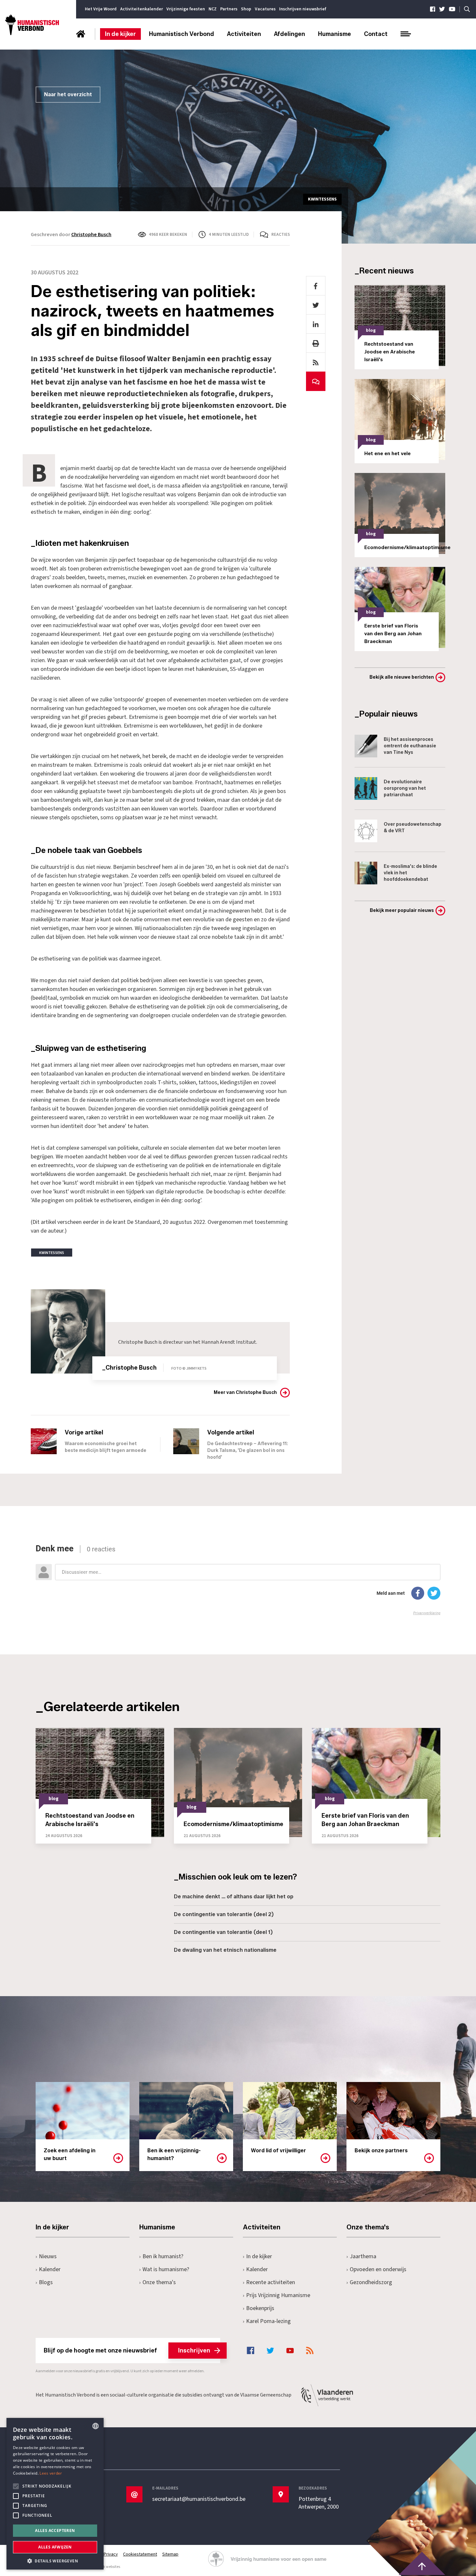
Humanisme (334, 34)
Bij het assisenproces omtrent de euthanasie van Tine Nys (410, 746)
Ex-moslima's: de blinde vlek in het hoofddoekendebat (410, 873)
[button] (55, 2560)
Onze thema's (159, 2282)
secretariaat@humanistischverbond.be (199, 2499)
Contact (376, 34)
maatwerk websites (104, 2567)
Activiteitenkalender (142, 9)
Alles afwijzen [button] (55, 2547)
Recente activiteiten (271, 2282)
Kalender (50, 2269)
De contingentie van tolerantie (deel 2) (224, 1914)
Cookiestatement (140, 2554)
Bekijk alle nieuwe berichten (402, 677)
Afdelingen (289, 34)
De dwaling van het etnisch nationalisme (225, 1950)
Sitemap (170, 2554)
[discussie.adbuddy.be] (238, 1580)
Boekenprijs (260, 2308)
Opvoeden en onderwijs (378, 2269)
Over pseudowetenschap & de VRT (413, 828)
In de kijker (120, 34)
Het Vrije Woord (101, 9)
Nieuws (48, 2256)
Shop (246, 9)
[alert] (55, 2494)
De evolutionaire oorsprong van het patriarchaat (405, 788)
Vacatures (265, 9)
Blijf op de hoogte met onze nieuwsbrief (127, 2351)
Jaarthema (363, 2256)
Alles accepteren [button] (55, 2530)
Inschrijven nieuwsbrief (303, 9)
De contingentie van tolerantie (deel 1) (223, 1932)
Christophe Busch (91, 235)
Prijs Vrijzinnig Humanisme (278, 2295)
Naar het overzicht (68, 94)
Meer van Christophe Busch (245, 1392)
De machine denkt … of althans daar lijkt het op (234, 1897)
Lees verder (51, 2473)
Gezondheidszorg (371, 2282)
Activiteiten (244, 34)
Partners (229, 9)
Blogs (46, 2282)
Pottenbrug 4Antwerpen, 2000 (319, 2503)
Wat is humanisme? (166, 2269)
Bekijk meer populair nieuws (402, 910)
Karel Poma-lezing (268, 2321)
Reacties (281, 235)
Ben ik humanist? (163, 2256)
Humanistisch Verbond (181, 34)
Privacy (111, 2554)
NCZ (213, 9)
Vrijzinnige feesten (186, 9)
